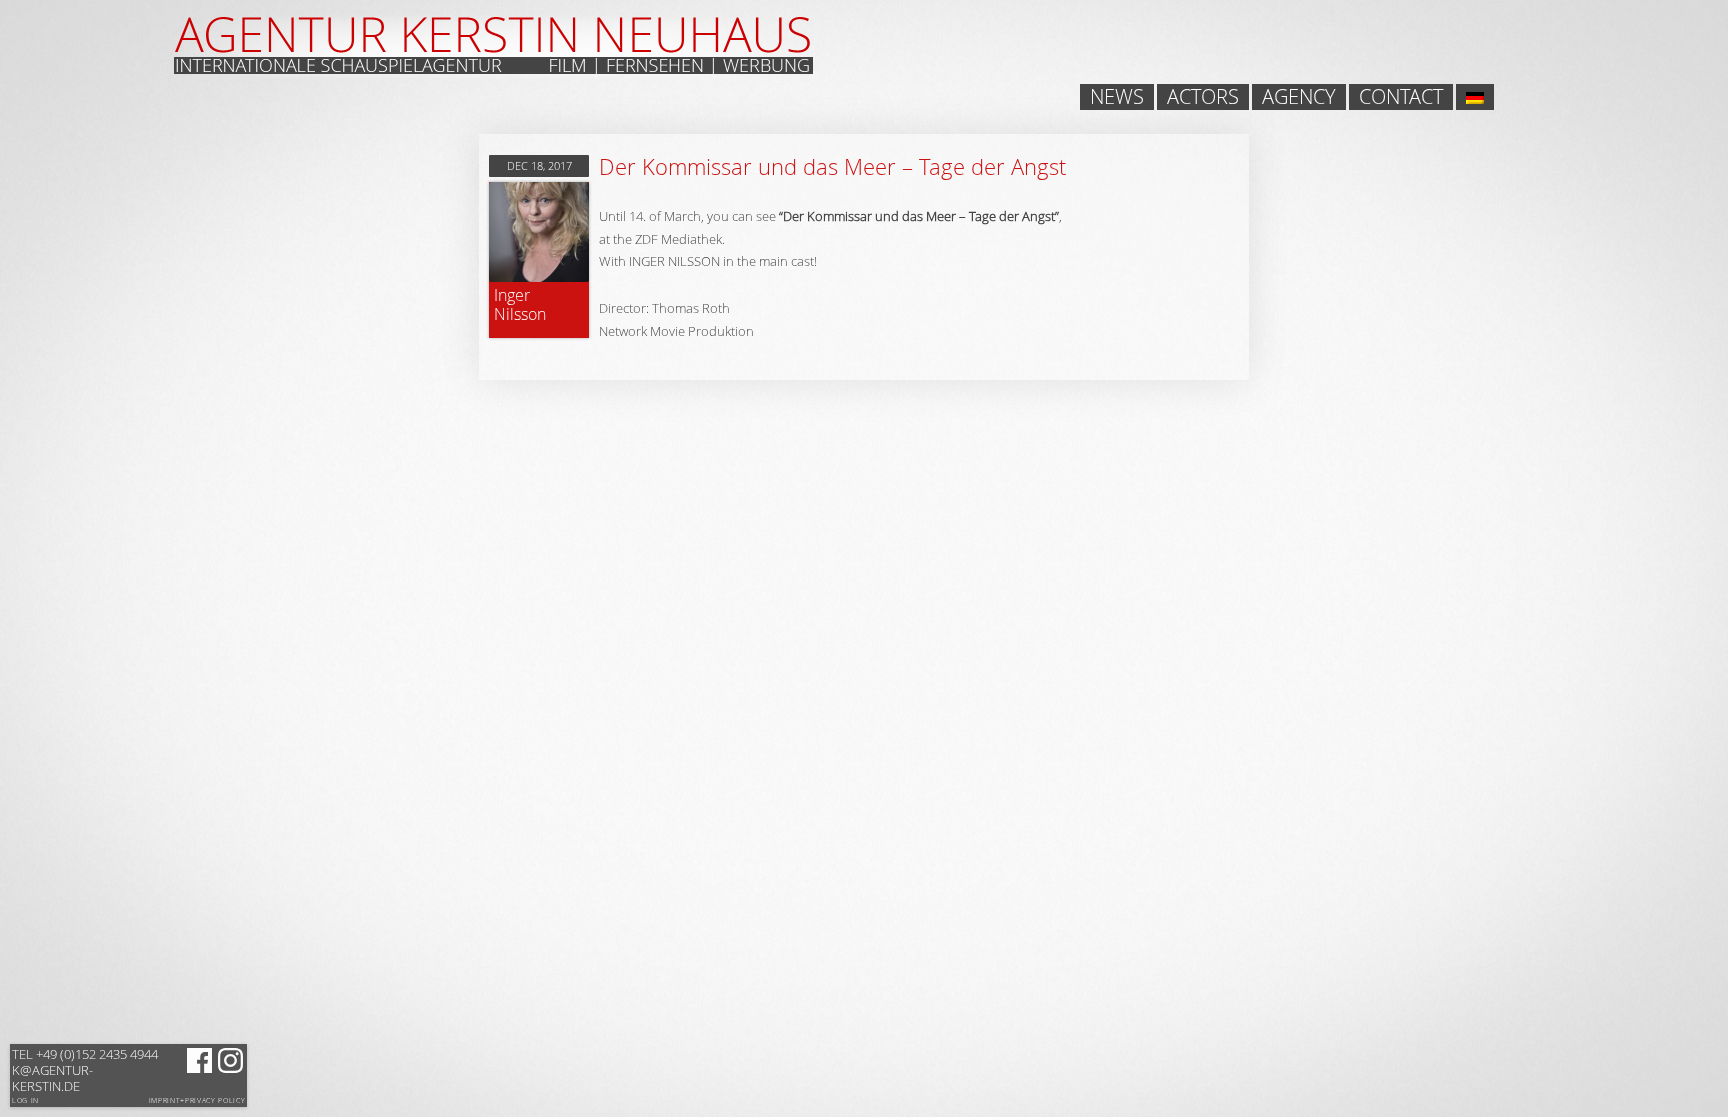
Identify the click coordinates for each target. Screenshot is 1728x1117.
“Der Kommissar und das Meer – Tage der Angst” (919, 216)
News (1117, 97)
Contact (1401, 97)
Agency (1299, 97)
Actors (1203, 97)
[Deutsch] (1475, 97)
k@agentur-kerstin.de (85, 1070)
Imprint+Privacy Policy (197, 1101)
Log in (25, 1100)
